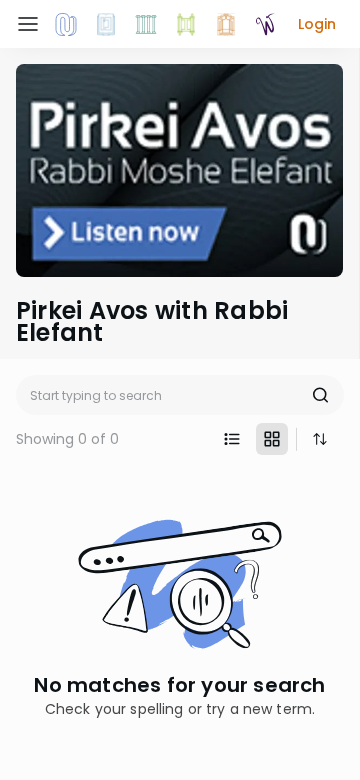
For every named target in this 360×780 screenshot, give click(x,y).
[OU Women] (266, 24)
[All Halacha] (146, 24)
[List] (232, 439)
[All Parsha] (186, 24)
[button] (317, 24)
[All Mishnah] (106, 24)
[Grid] (272, 439)
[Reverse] (320, 439)
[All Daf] (226, 24)
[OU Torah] (66, 24)
